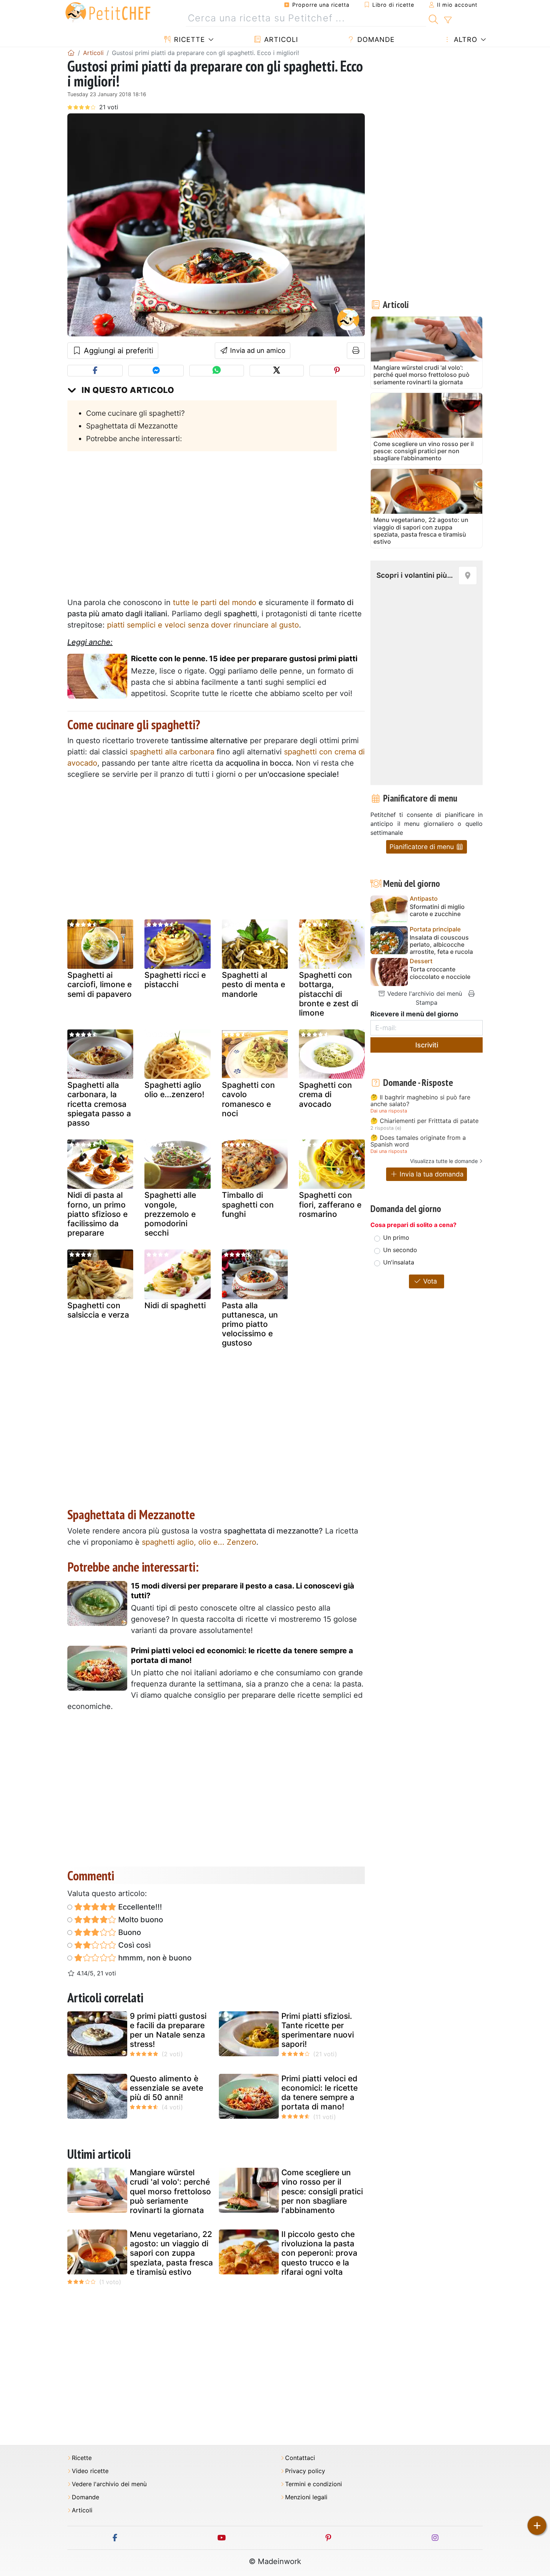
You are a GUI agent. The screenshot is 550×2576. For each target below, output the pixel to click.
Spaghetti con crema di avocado (326, 1094)
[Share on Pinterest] (337, 371)
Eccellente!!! (139, 1907)
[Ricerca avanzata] (448, 20)
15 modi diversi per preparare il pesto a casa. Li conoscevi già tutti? (243, 1591)
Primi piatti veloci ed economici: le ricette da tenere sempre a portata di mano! (242, 1655)
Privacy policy (305, 2471)
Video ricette (90, 2471)
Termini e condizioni (314, 2484)
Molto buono (140, 1920)
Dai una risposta (389, 1111)
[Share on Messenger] (156, 371)
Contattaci (300, 2458)
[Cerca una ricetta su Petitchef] (433, 18)
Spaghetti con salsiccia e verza (98, 1310)
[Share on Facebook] (95, 371)
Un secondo (400, 1250)
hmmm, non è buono (154, 1958)
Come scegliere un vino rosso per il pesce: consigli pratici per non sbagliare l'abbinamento (322, 2191)
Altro (465, 39)
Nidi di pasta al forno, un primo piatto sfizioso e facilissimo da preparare (97, 1214)
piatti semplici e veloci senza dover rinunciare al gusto (203, 625)
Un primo (396, 1237)
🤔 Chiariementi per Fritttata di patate (424, 1121)
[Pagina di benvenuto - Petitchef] (71, 53)
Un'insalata (399, 1262)
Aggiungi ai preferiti (117, 351)
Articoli (280, 39)
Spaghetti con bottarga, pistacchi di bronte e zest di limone (329, 994)
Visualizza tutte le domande (444, 1161)
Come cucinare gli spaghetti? (135, 413)
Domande (375, 39)
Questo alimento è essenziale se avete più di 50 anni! (166, 2088)
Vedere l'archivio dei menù (424, 994)
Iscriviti (427, 1045)
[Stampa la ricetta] (356, 351)
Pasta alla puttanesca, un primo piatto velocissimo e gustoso (250, 1324)
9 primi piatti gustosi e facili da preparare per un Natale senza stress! (168, 2030)
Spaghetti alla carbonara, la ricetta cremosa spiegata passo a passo (99, 1104)
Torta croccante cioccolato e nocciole (440, 973)
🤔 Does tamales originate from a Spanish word (418, 1141)
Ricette (188, 39)
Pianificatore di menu (423, 847)
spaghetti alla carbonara (172, 752)
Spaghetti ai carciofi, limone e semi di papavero (100, 984)
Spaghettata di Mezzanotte (132, 426)
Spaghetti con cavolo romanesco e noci (248, 1099)
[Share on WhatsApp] (216, 371)
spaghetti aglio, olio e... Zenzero (199, 1542)
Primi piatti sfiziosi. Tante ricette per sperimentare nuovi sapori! (318, 2030)
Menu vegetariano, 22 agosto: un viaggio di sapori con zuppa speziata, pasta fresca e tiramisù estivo (171, 2253)
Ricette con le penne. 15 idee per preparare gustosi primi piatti (244, 659)
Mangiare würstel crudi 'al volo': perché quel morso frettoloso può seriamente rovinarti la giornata (170, 2191)
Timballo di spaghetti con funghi (248, 1204)
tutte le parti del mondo (215, 602)
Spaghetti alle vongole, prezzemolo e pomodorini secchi (170, 1214)
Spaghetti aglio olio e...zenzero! (174, 1090)
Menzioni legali (306, 2497)
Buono (129, 1932)
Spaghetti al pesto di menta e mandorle (253, 984)
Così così (134, 1945)
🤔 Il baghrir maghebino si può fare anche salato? (420, 1101)
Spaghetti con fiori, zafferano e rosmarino (330, 1204)
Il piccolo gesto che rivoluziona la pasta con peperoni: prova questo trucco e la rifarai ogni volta (319, 2253)
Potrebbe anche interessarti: (134, 439)
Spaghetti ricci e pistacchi (175, 980)
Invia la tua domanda (431, 1174)
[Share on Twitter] (277, 371)
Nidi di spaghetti (175, 1305)
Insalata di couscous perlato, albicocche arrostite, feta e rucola (441, 945)
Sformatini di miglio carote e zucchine (437, 910)
